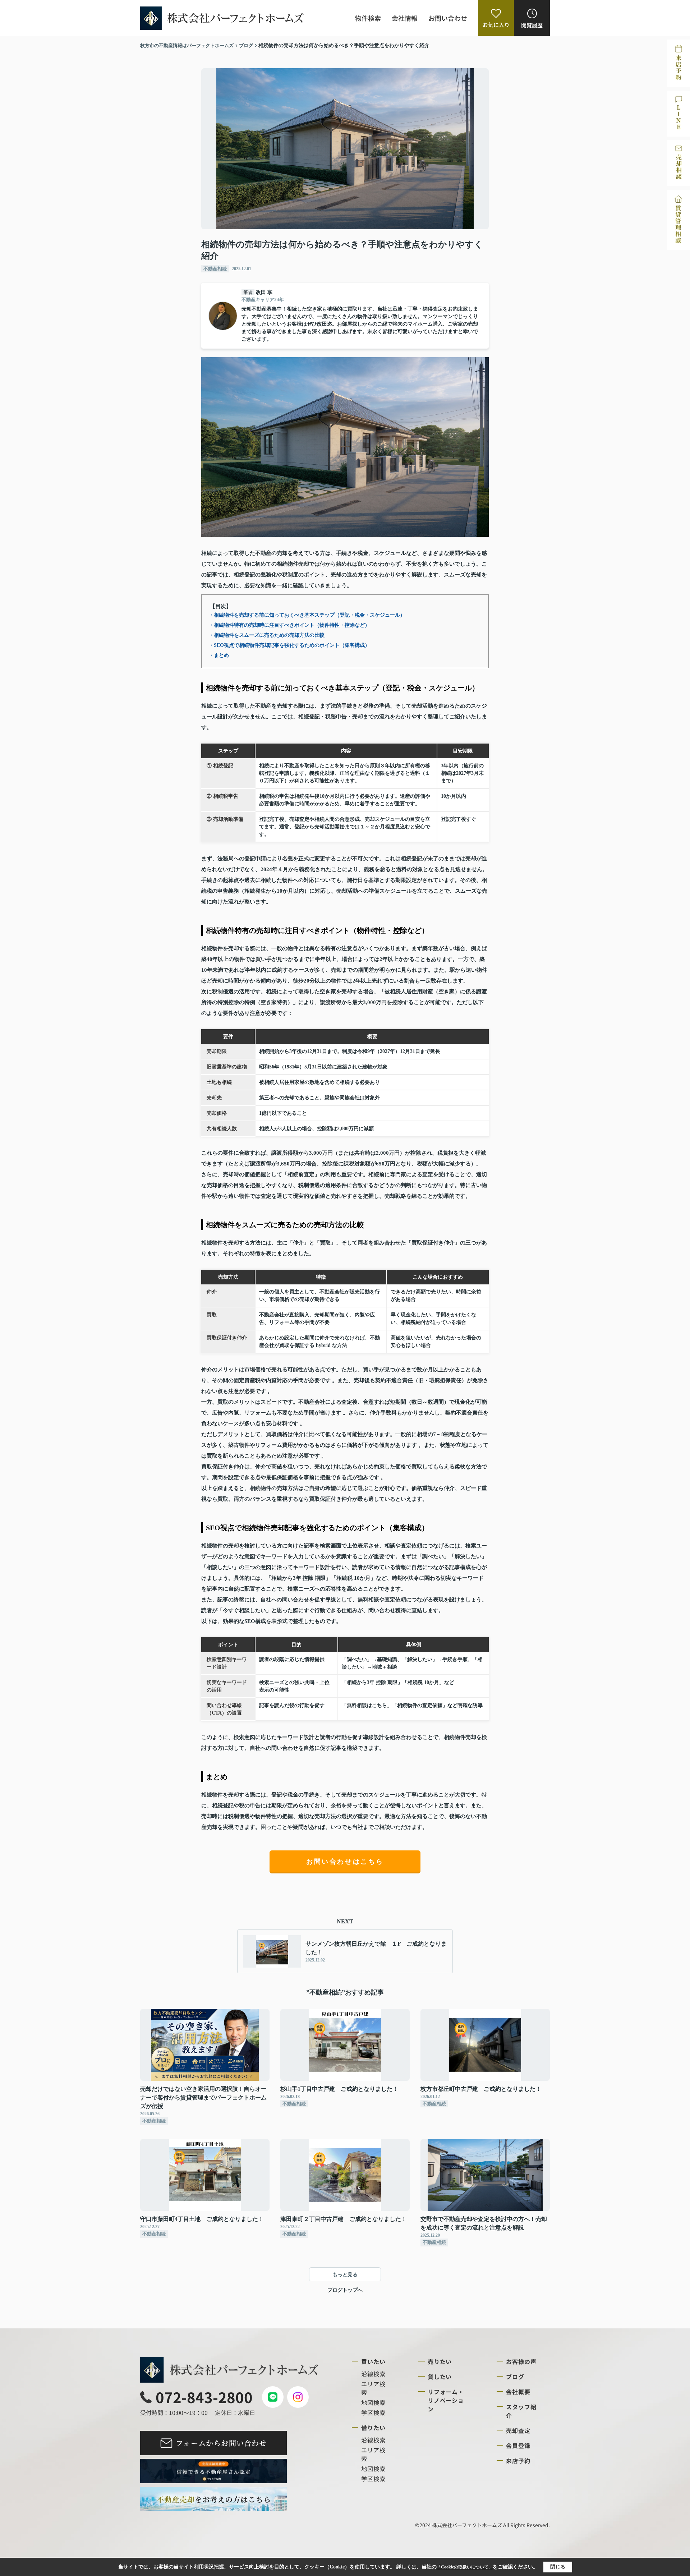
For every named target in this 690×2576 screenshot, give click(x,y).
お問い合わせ (448, 18)
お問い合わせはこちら (345, 1862)
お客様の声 (521, 2361)
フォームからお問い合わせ (221, 2443)
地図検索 (373, 2402)
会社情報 (405, 18)
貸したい (440, 2377)
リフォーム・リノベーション (446, 2400)
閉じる (558, 2567)
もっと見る (345, 2275)
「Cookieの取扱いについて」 (465, 2567)
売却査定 (518, 2430)
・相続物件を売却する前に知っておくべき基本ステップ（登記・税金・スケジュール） (307, 615)
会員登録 (518, 2446)
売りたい (440, 2361)
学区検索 (373, 2412)
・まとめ (219, 655)
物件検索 (368, 18)
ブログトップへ (345, 2290)
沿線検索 (373, 2374)
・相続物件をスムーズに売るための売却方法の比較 (267, 635)
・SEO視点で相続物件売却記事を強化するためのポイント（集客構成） (289, 645)
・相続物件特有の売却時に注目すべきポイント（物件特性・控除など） (289, 625)
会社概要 (518, 2392)
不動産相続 (215, 269)
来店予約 (518, 2461)
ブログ (515, 2377)
